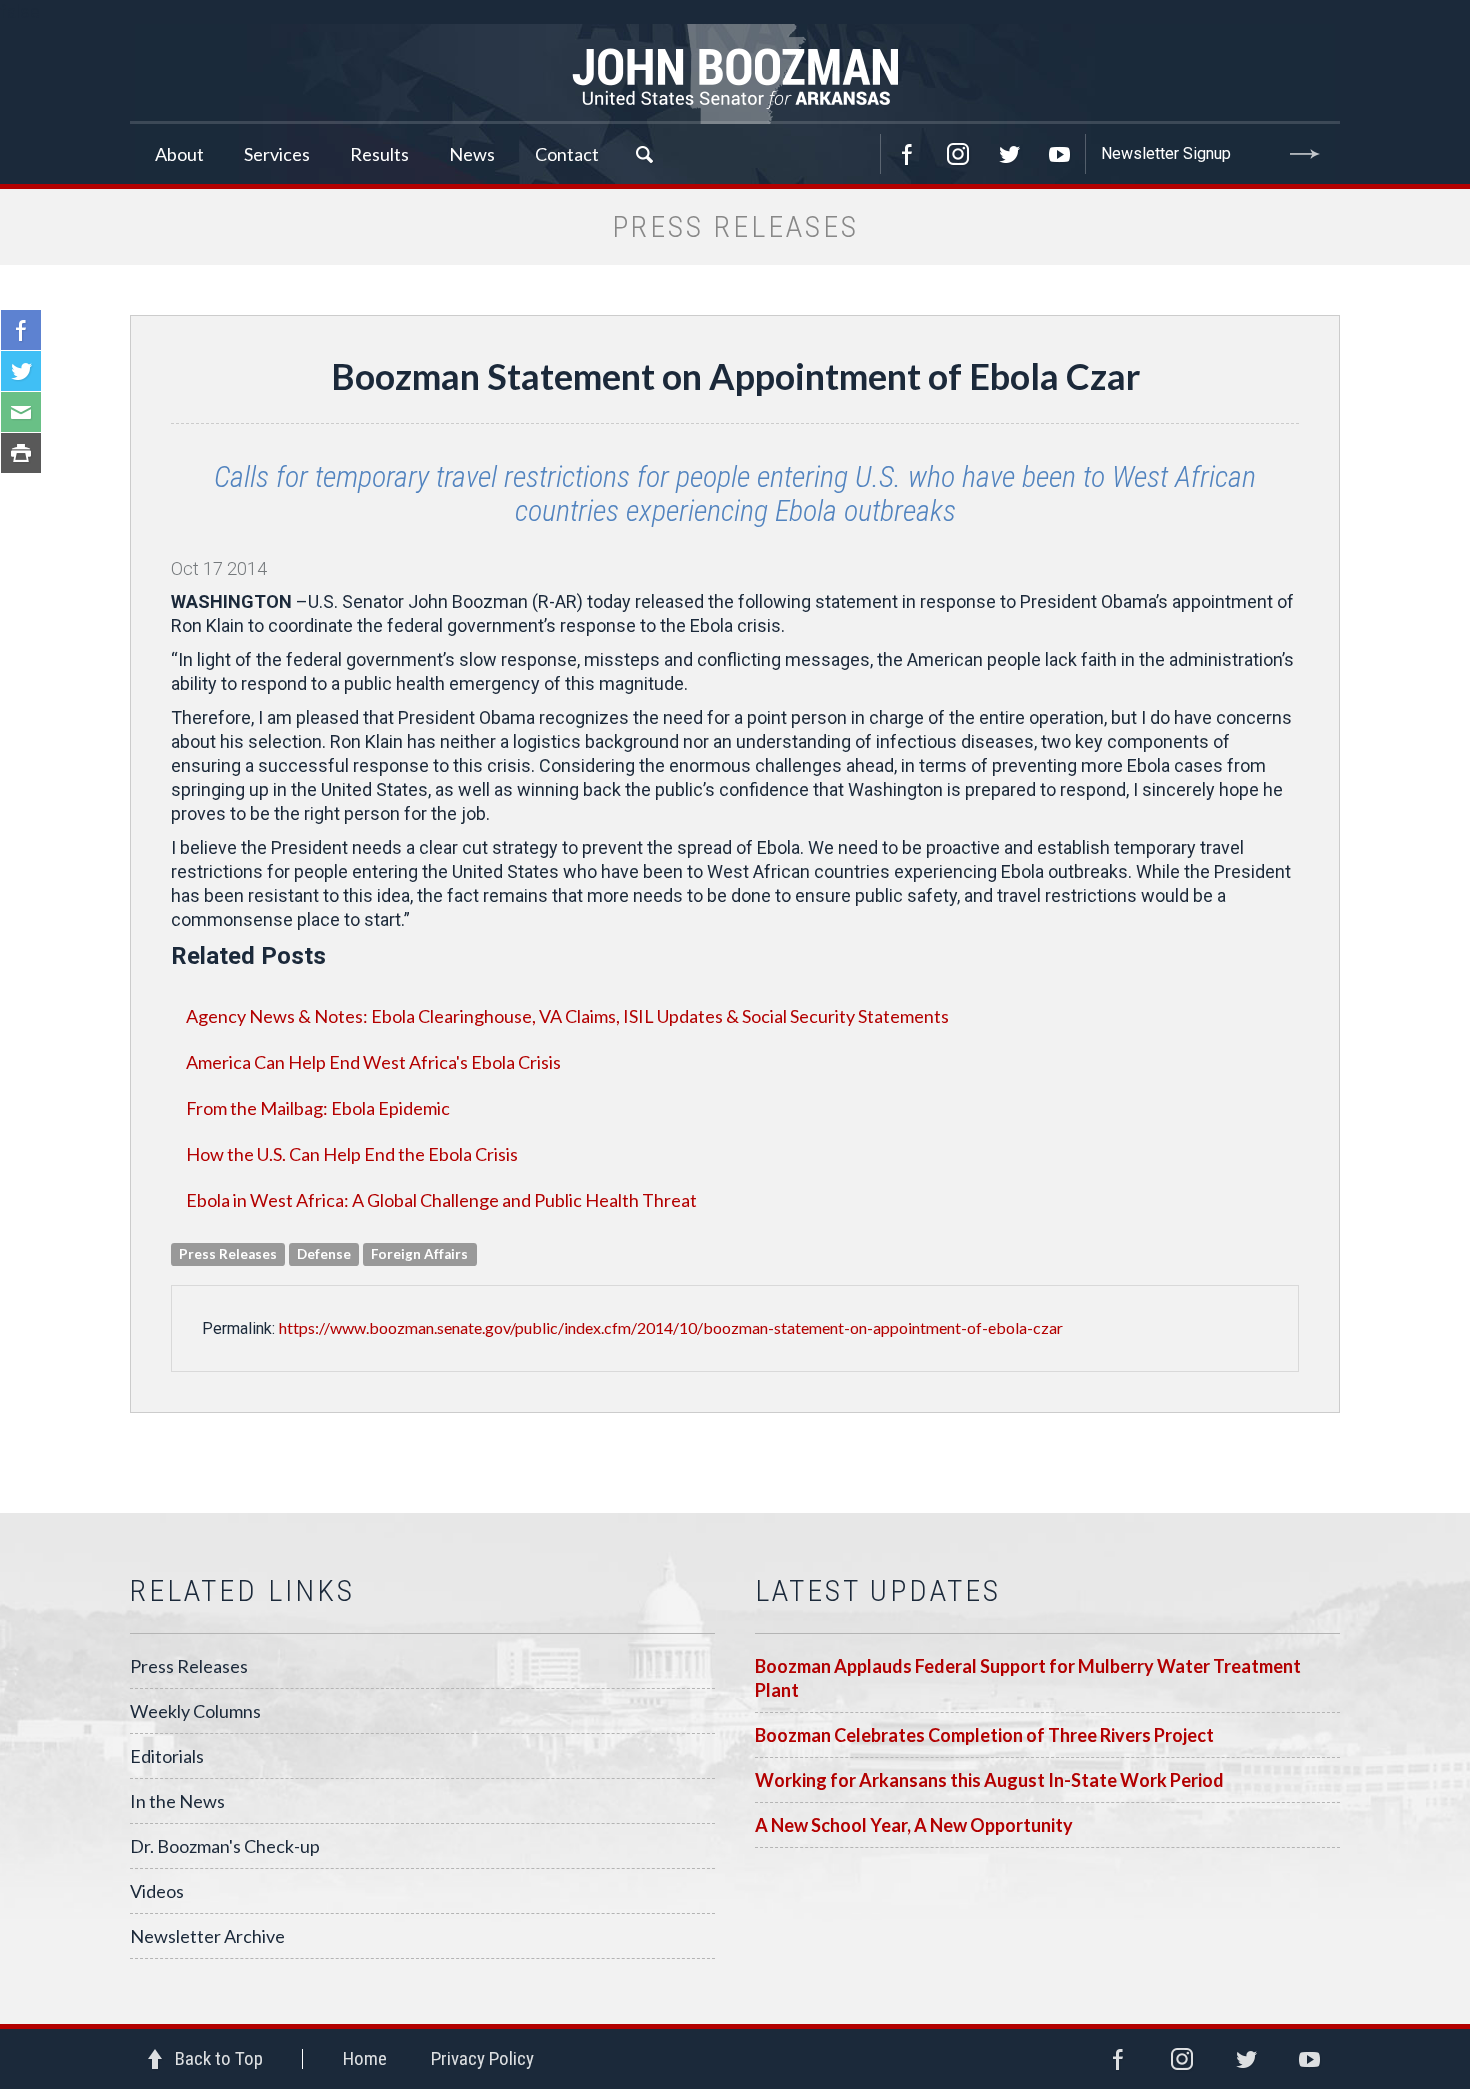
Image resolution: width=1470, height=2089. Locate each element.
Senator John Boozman (735, 74)
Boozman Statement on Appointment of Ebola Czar (735, 376)
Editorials (167, 1756)
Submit (1305, 154)
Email (21, 412)
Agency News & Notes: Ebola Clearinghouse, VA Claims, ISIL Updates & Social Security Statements (567, 1016)
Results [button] (379, 154)
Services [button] (277, 154)
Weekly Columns (195, 1711)
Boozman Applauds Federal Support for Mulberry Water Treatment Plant (1028, 1678)
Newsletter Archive (207, 1936)
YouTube (1060, 154)
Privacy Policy (482, 2058)
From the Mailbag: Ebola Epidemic (318, 1108)
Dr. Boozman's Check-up (225, 1846)
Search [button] (644, 154)
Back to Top (219, 2058)
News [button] (472, 154)
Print (21, 453)
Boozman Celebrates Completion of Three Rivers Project (984, 1735)
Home (365, 2058)
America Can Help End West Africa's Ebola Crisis (373, 1062)
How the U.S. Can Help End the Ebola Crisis (352, 1154)
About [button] (179, 154)
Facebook (907, 154)
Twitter (1009, 154)
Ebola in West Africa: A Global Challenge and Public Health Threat (441, 1200)
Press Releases (189, 1666)
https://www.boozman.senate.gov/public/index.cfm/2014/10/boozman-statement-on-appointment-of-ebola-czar (671, 1327)
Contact (567, 154)
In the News (177, 1801)
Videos (157, 1891)
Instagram (958, 154)
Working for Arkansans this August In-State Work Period (989, 1780)
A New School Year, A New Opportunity (914, 1825)
